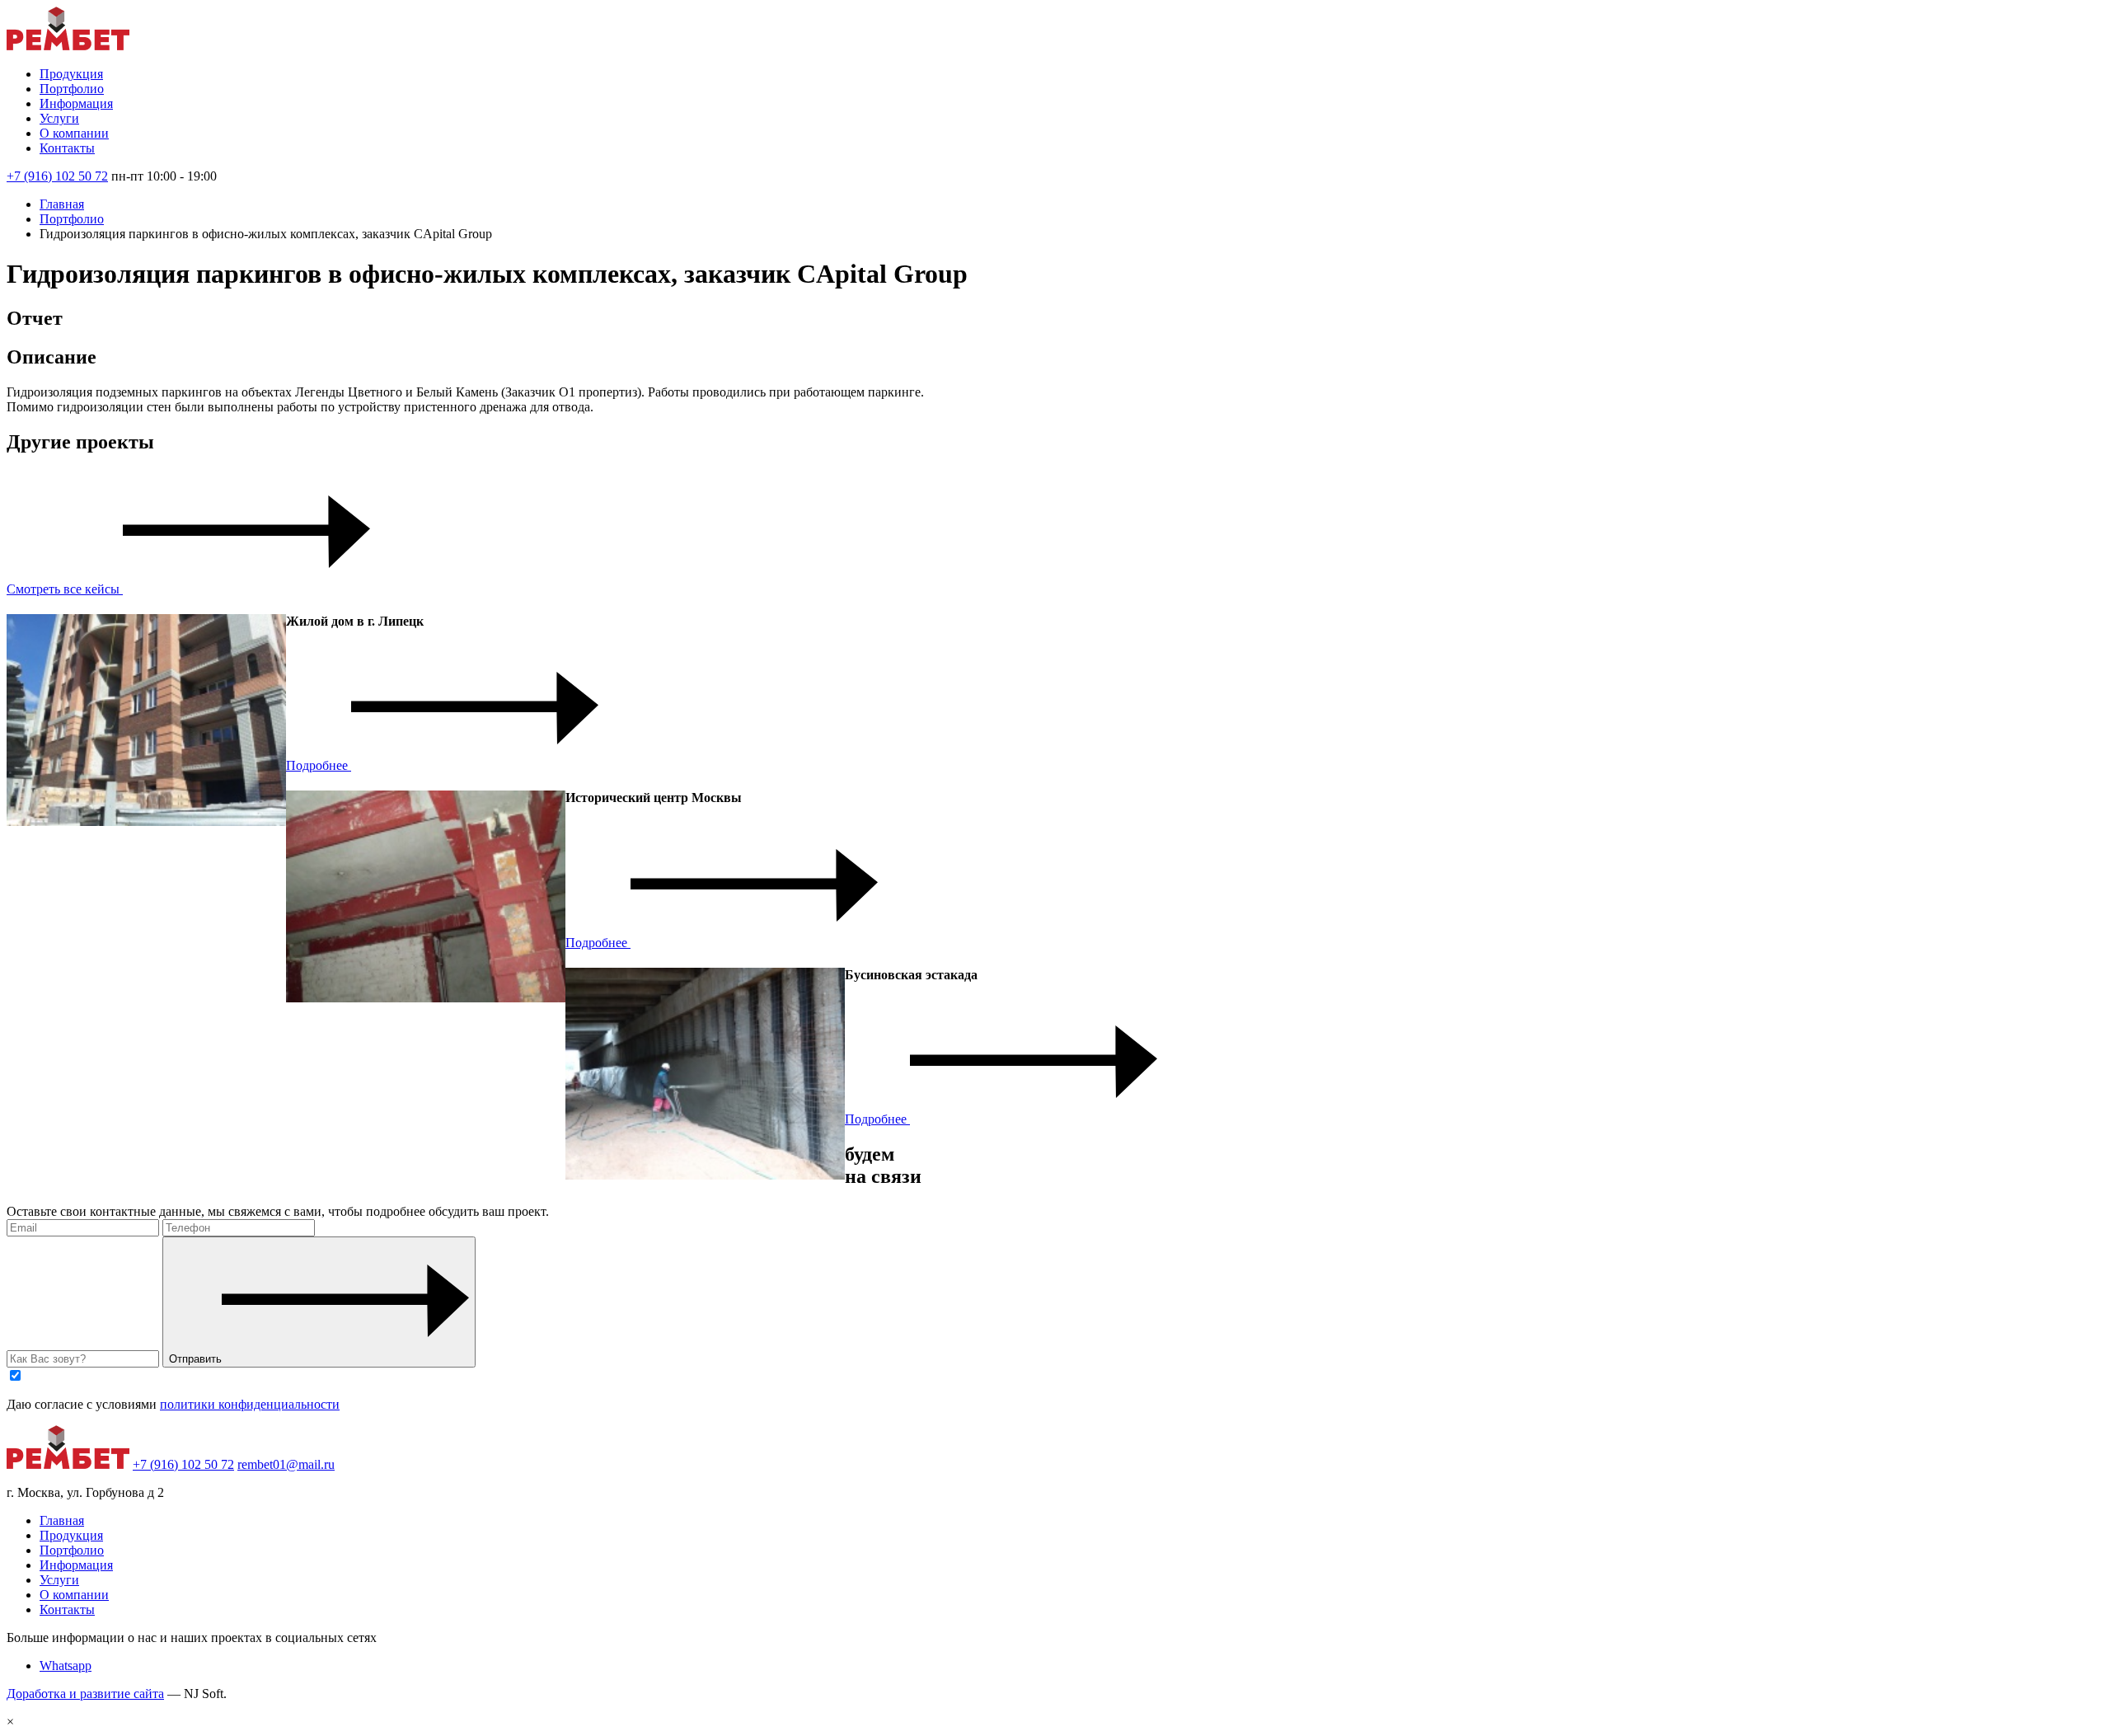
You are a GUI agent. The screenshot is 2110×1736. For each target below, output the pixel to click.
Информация (76, 103)
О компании (74, 133)
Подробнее (319, 765)
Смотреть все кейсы (65, 589)
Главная (62, 204)
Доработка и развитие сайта (85, 1694)
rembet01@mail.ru (286, 1464)
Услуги (59, 118)
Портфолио (72, 89)
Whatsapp (66, 1666)
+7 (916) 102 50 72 (57, 176)
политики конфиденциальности (250, 1404)
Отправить (195, 1359)
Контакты (67, 148)
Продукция (71, 74)
